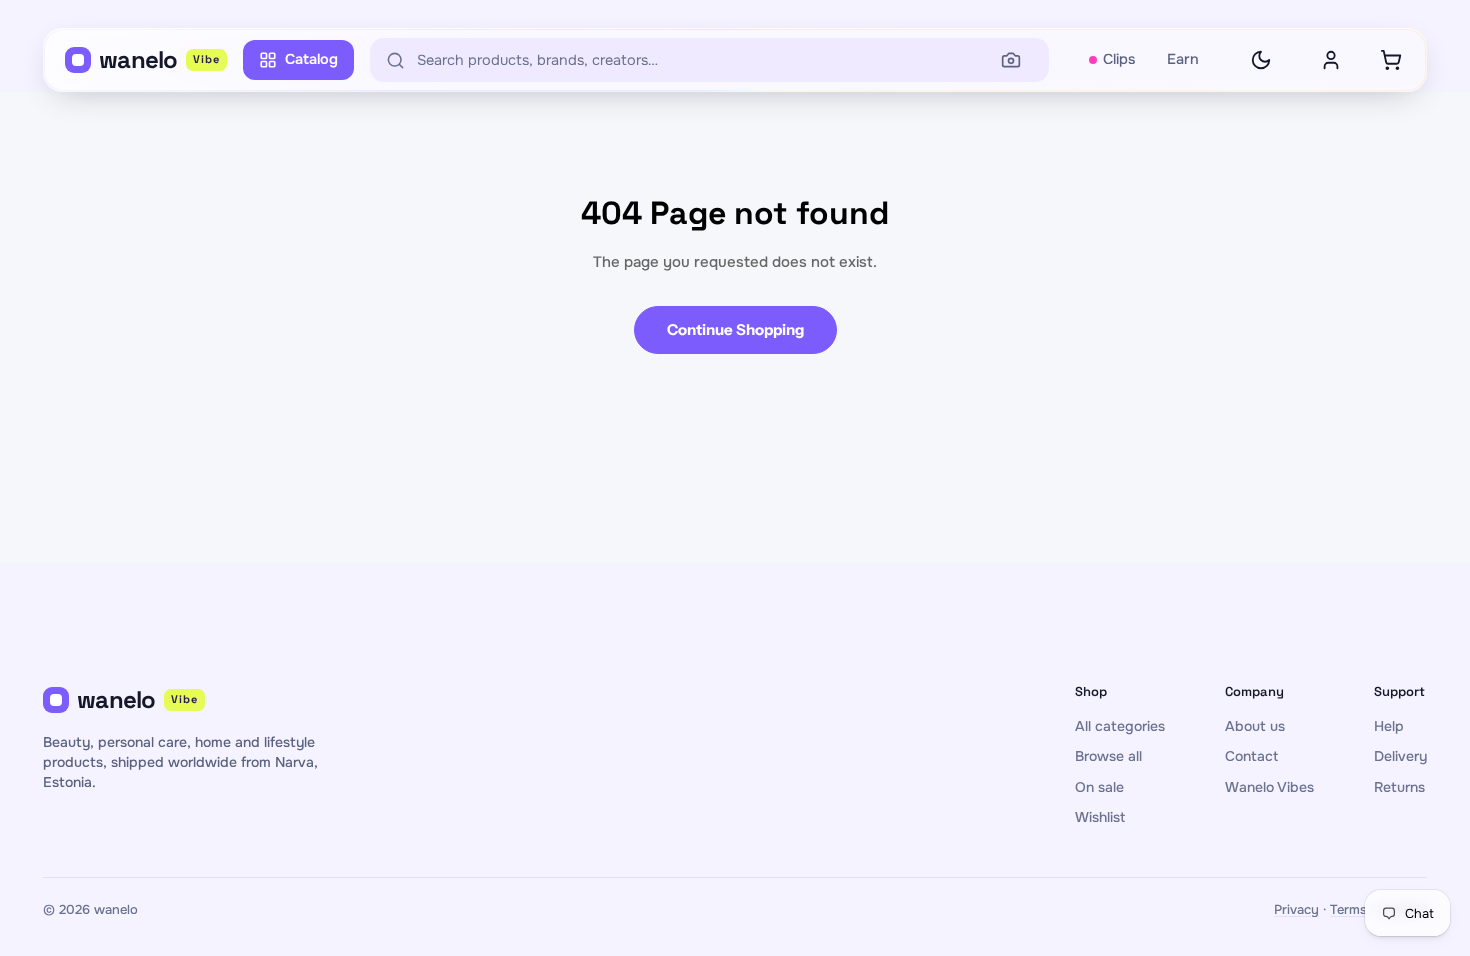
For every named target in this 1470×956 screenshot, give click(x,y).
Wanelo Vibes (1269, 787)
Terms (1348, 909)
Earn (1183, 59)
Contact (1251, 756)
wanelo (159, 59)
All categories (1120, 726)
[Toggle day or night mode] (1261, 60)
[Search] (1011, 60)
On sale (1099, 787)
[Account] (1331, 60)
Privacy (1296, 909)
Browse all (1108, 756)
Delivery (1400, 756)
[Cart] (1391, 60)
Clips (1119, 59)
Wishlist (1100, 817)
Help (1389, 726)
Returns (1399, 787)
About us (1255, 726)
